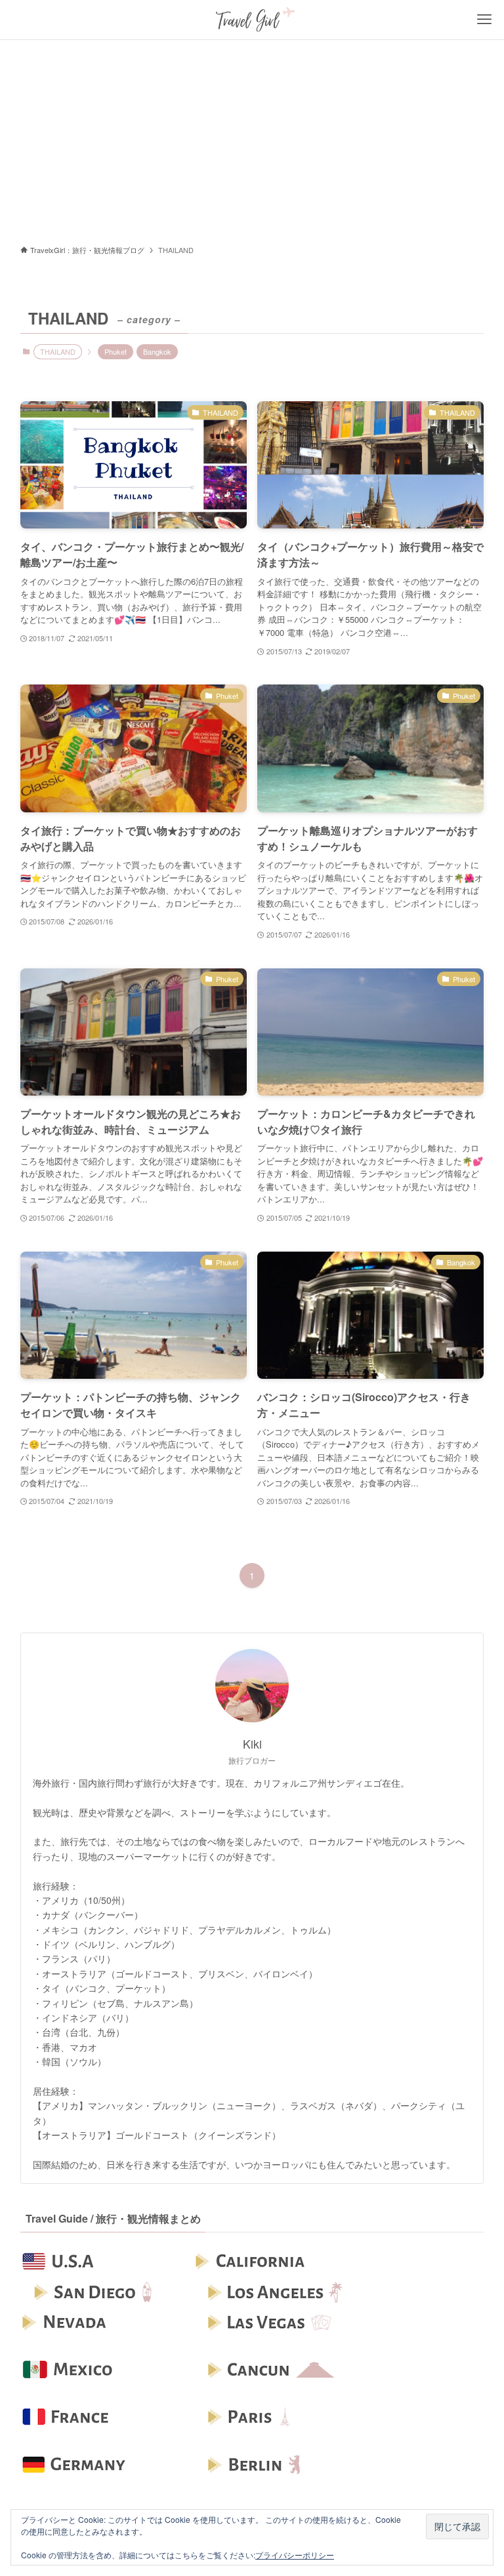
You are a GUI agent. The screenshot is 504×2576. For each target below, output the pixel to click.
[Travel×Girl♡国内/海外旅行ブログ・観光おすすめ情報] (252, 20)
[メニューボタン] (484, 20)
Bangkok (157, 351)
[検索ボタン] (20, 20)
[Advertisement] (252, 138)
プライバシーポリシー (295, 2555)
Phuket (115, 351)
